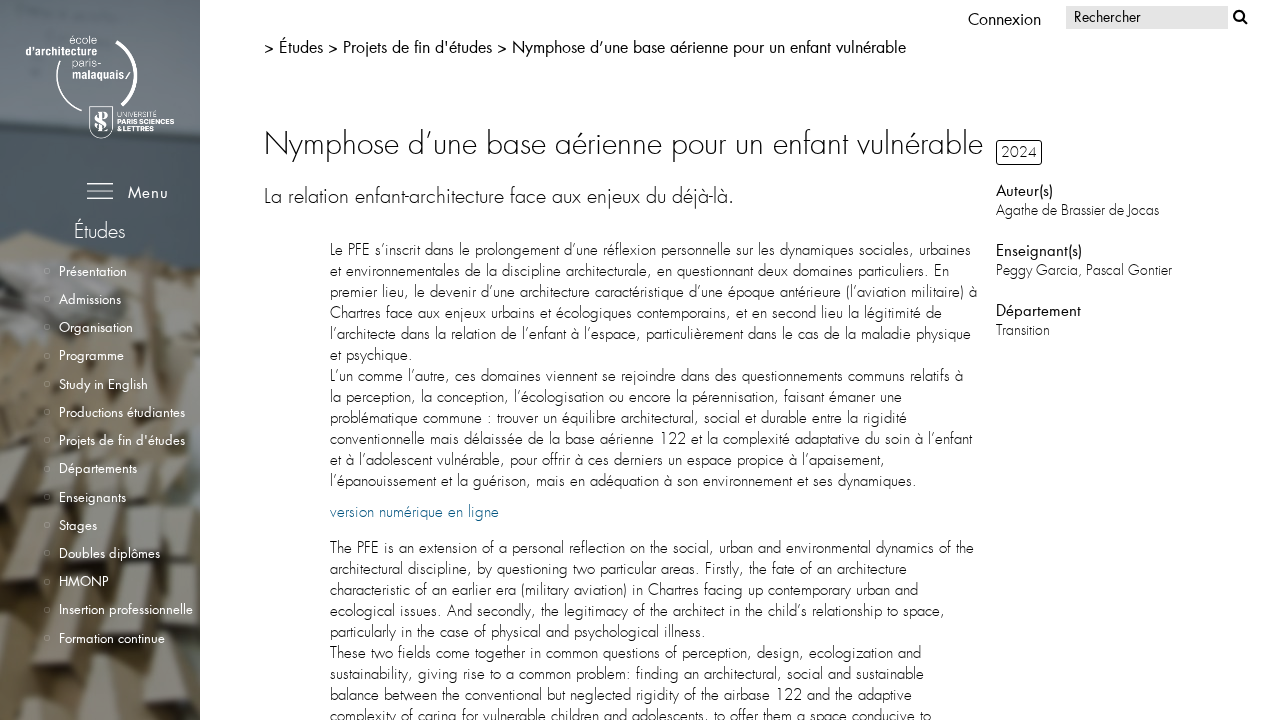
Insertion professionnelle (126, 609)
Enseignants (92, 497)
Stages (78, 525)
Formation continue (112, 638)
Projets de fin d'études (122, 440)
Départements (98, 468)
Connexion (1004, 18)
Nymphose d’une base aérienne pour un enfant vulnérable (709, 46)
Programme (91, 355)
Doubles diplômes (109, 553)
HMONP (84, 581)
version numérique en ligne (414, 512)
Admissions (90, 299)
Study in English (103, 384)
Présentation (93, 271)
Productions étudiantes (122, 412)
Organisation (96, 327)
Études (301, 46)
